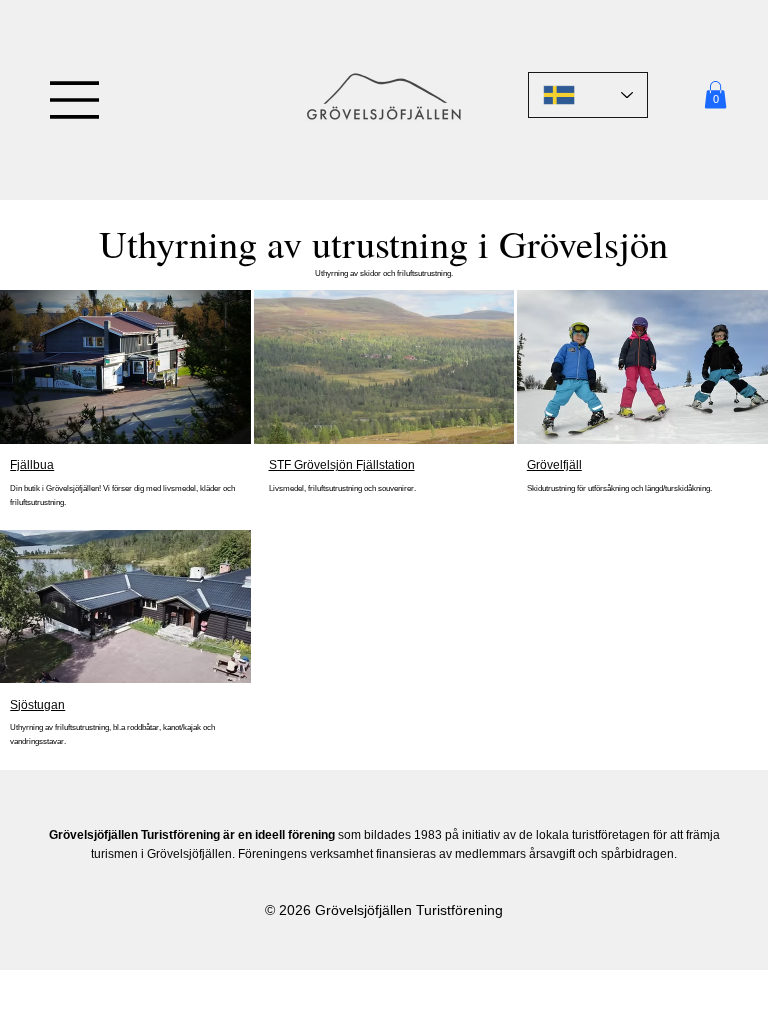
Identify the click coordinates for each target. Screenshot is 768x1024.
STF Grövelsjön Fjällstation (342, 465)
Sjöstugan (37, 705)
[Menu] (75, 100)
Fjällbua (32, 465)
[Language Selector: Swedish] (588, 95)
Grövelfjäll (554, 465)
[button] (715, 94)
